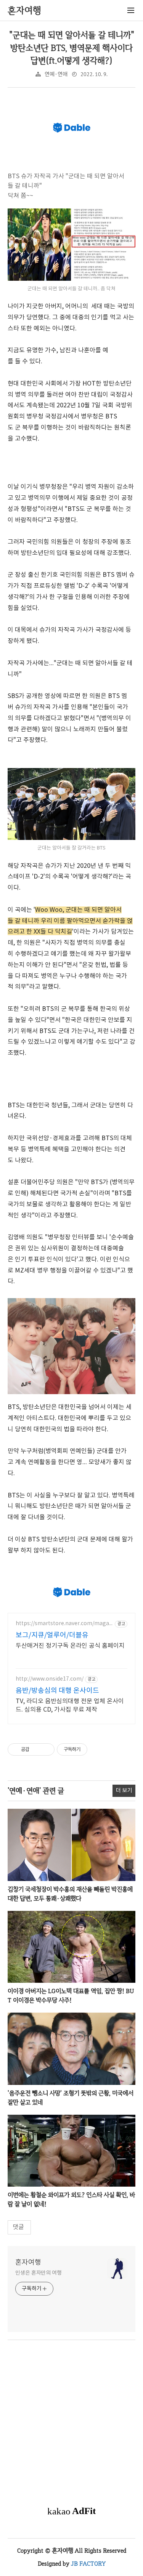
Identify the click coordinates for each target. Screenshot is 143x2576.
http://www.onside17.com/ (50, 1679)
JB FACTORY (88, 2564)
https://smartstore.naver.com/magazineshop (64, 1624)
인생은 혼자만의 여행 (39, 2273)
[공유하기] (36, 1749)
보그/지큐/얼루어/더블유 (52, 1635)
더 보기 (124, 1791)
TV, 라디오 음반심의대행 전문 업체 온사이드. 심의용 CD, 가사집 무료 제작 (70, 1705)
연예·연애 (56, 74)
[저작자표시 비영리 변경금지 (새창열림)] (98, 1749)
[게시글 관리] (46, 1749)
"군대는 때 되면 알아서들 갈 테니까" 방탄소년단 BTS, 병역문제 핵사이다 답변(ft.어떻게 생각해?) (72, 48)
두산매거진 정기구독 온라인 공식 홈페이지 (70, 1646)
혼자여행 (28, 2263)
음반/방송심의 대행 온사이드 (57, 1691)
